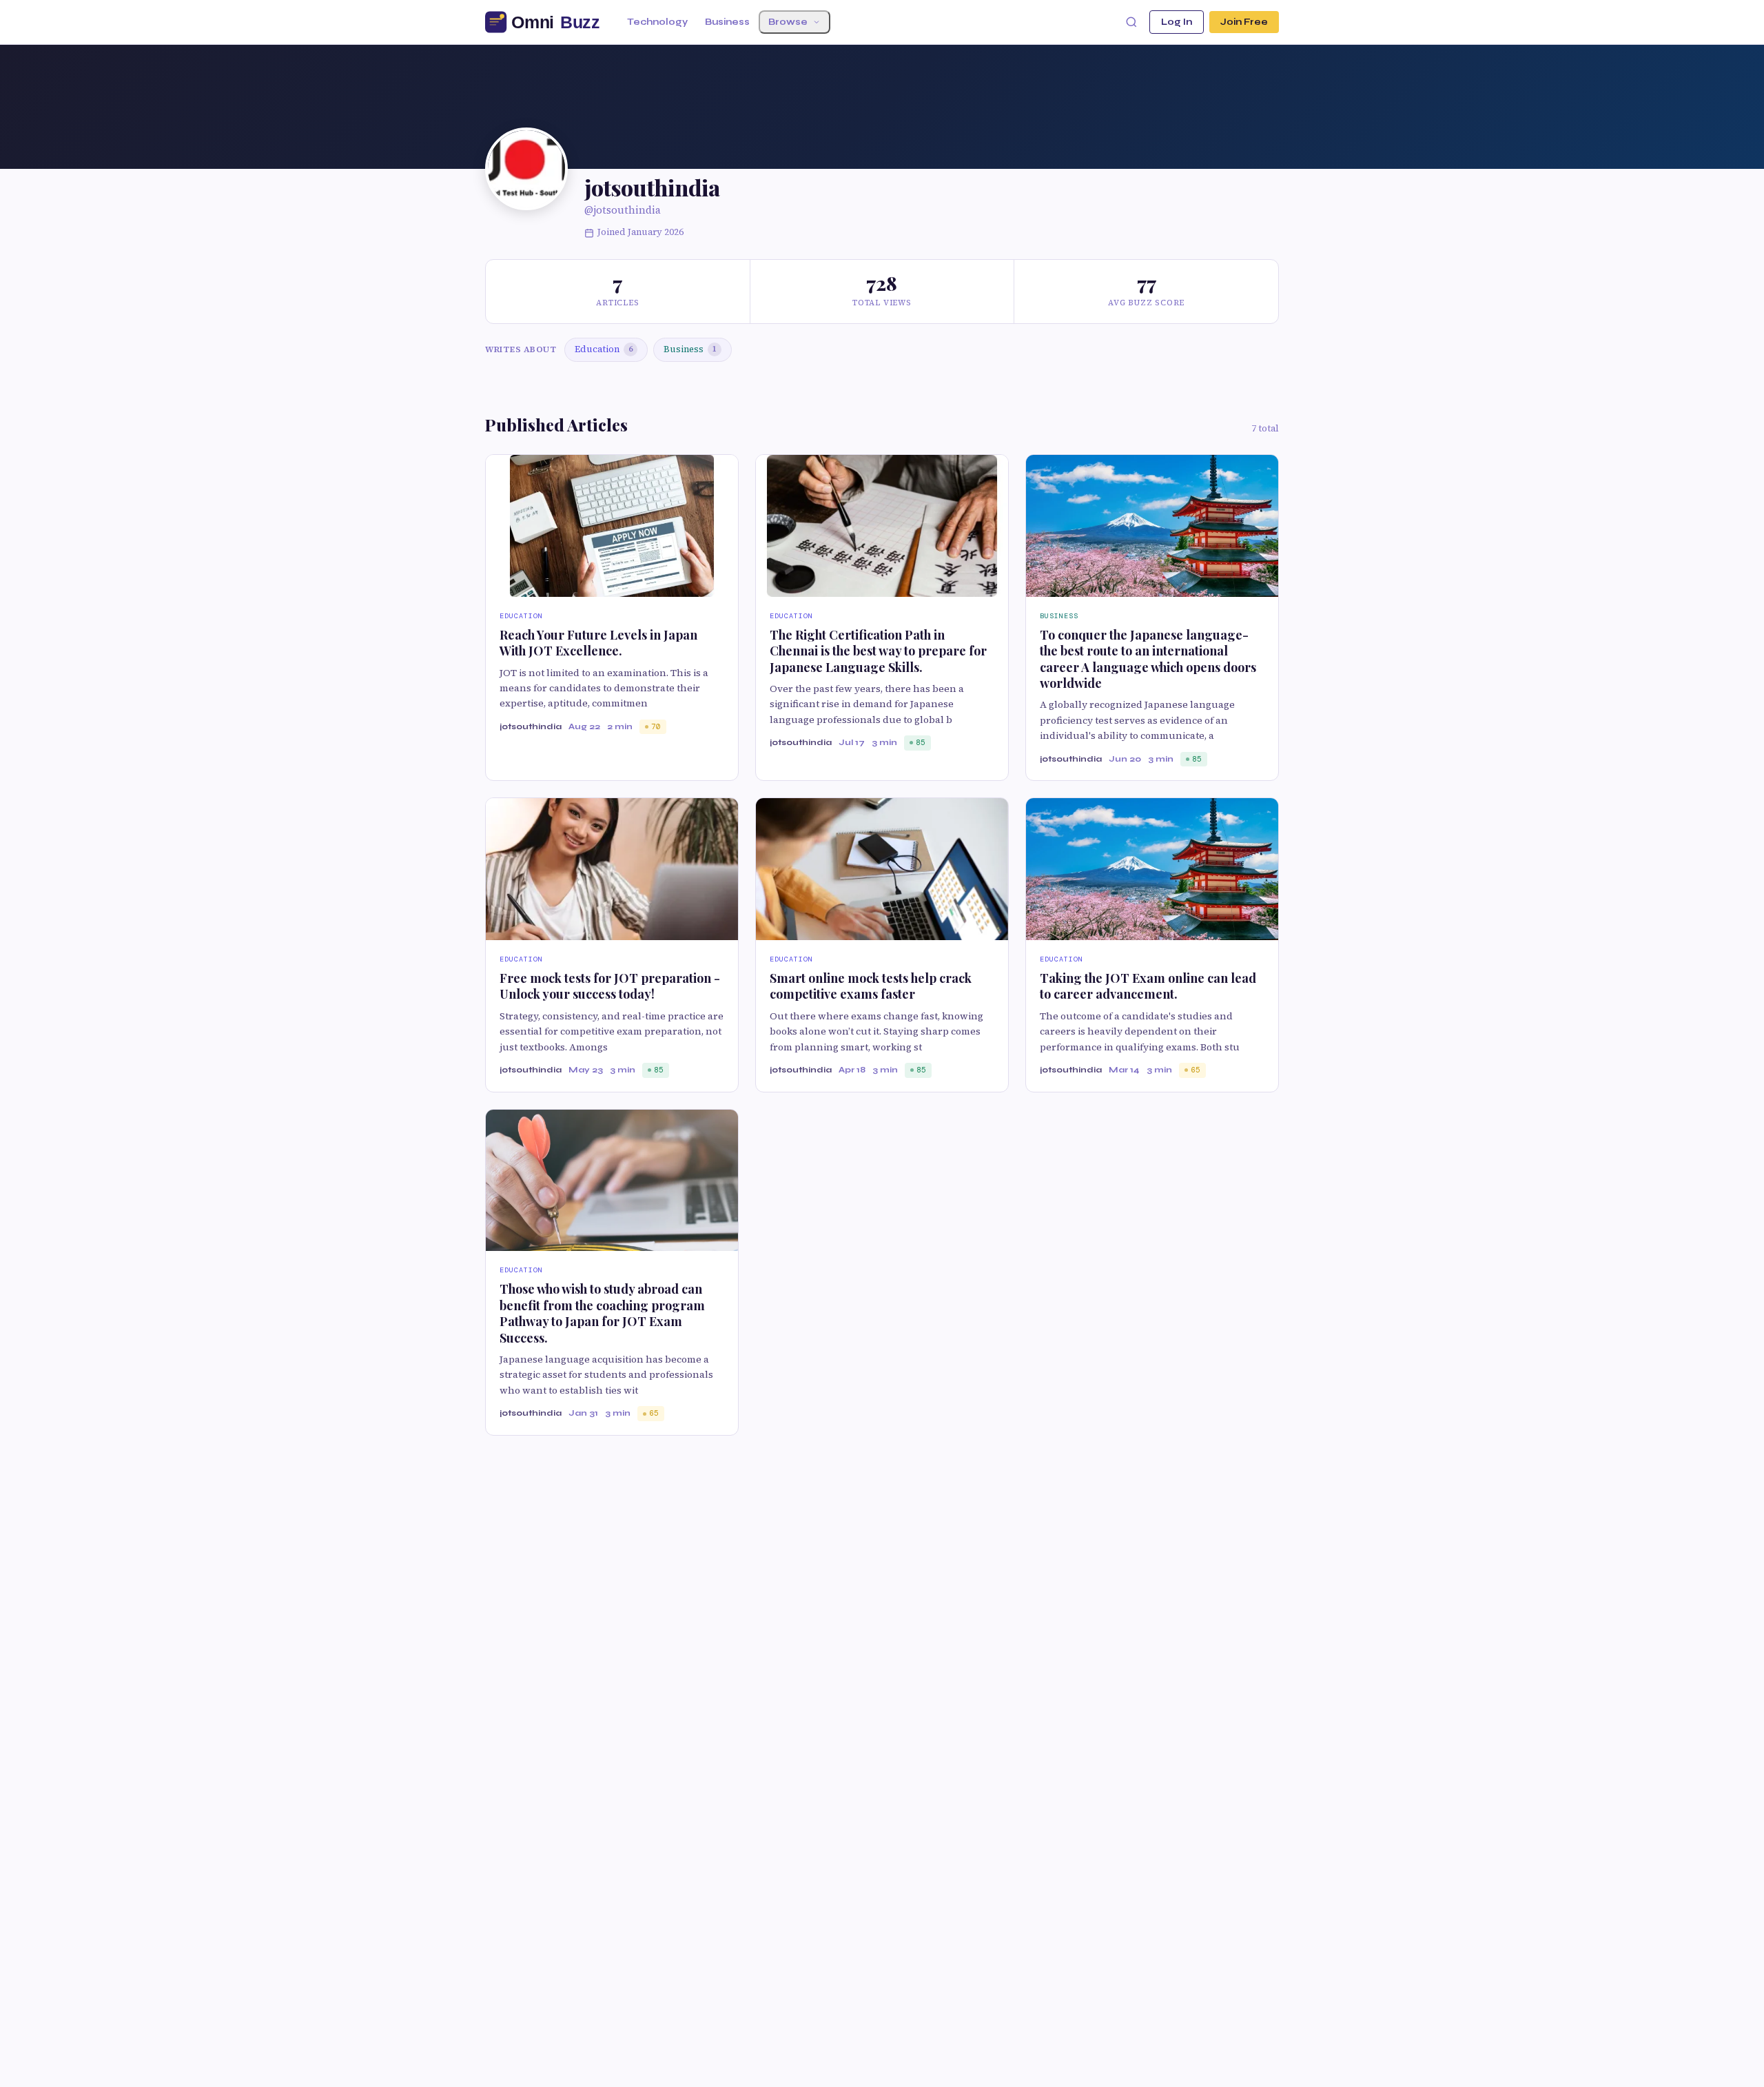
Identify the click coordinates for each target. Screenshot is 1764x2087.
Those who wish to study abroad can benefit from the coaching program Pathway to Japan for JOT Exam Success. (602, 1313)
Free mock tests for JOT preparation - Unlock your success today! (610, 986)
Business (727, 22)
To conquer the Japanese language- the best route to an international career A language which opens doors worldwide (1148, 659)
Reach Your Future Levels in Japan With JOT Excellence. (598, 643)
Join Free (1244, 22)
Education (604, 349)
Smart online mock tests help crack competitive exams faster (871, 986)
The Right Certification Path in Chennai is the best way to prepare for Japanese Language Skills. (878, 651)
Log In (1177, 22)
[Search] (1131, 22)
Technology (657, 22)
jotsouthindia (531, 726)
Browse (788, 22)
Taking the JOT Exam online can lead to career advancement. (1148, 986)
